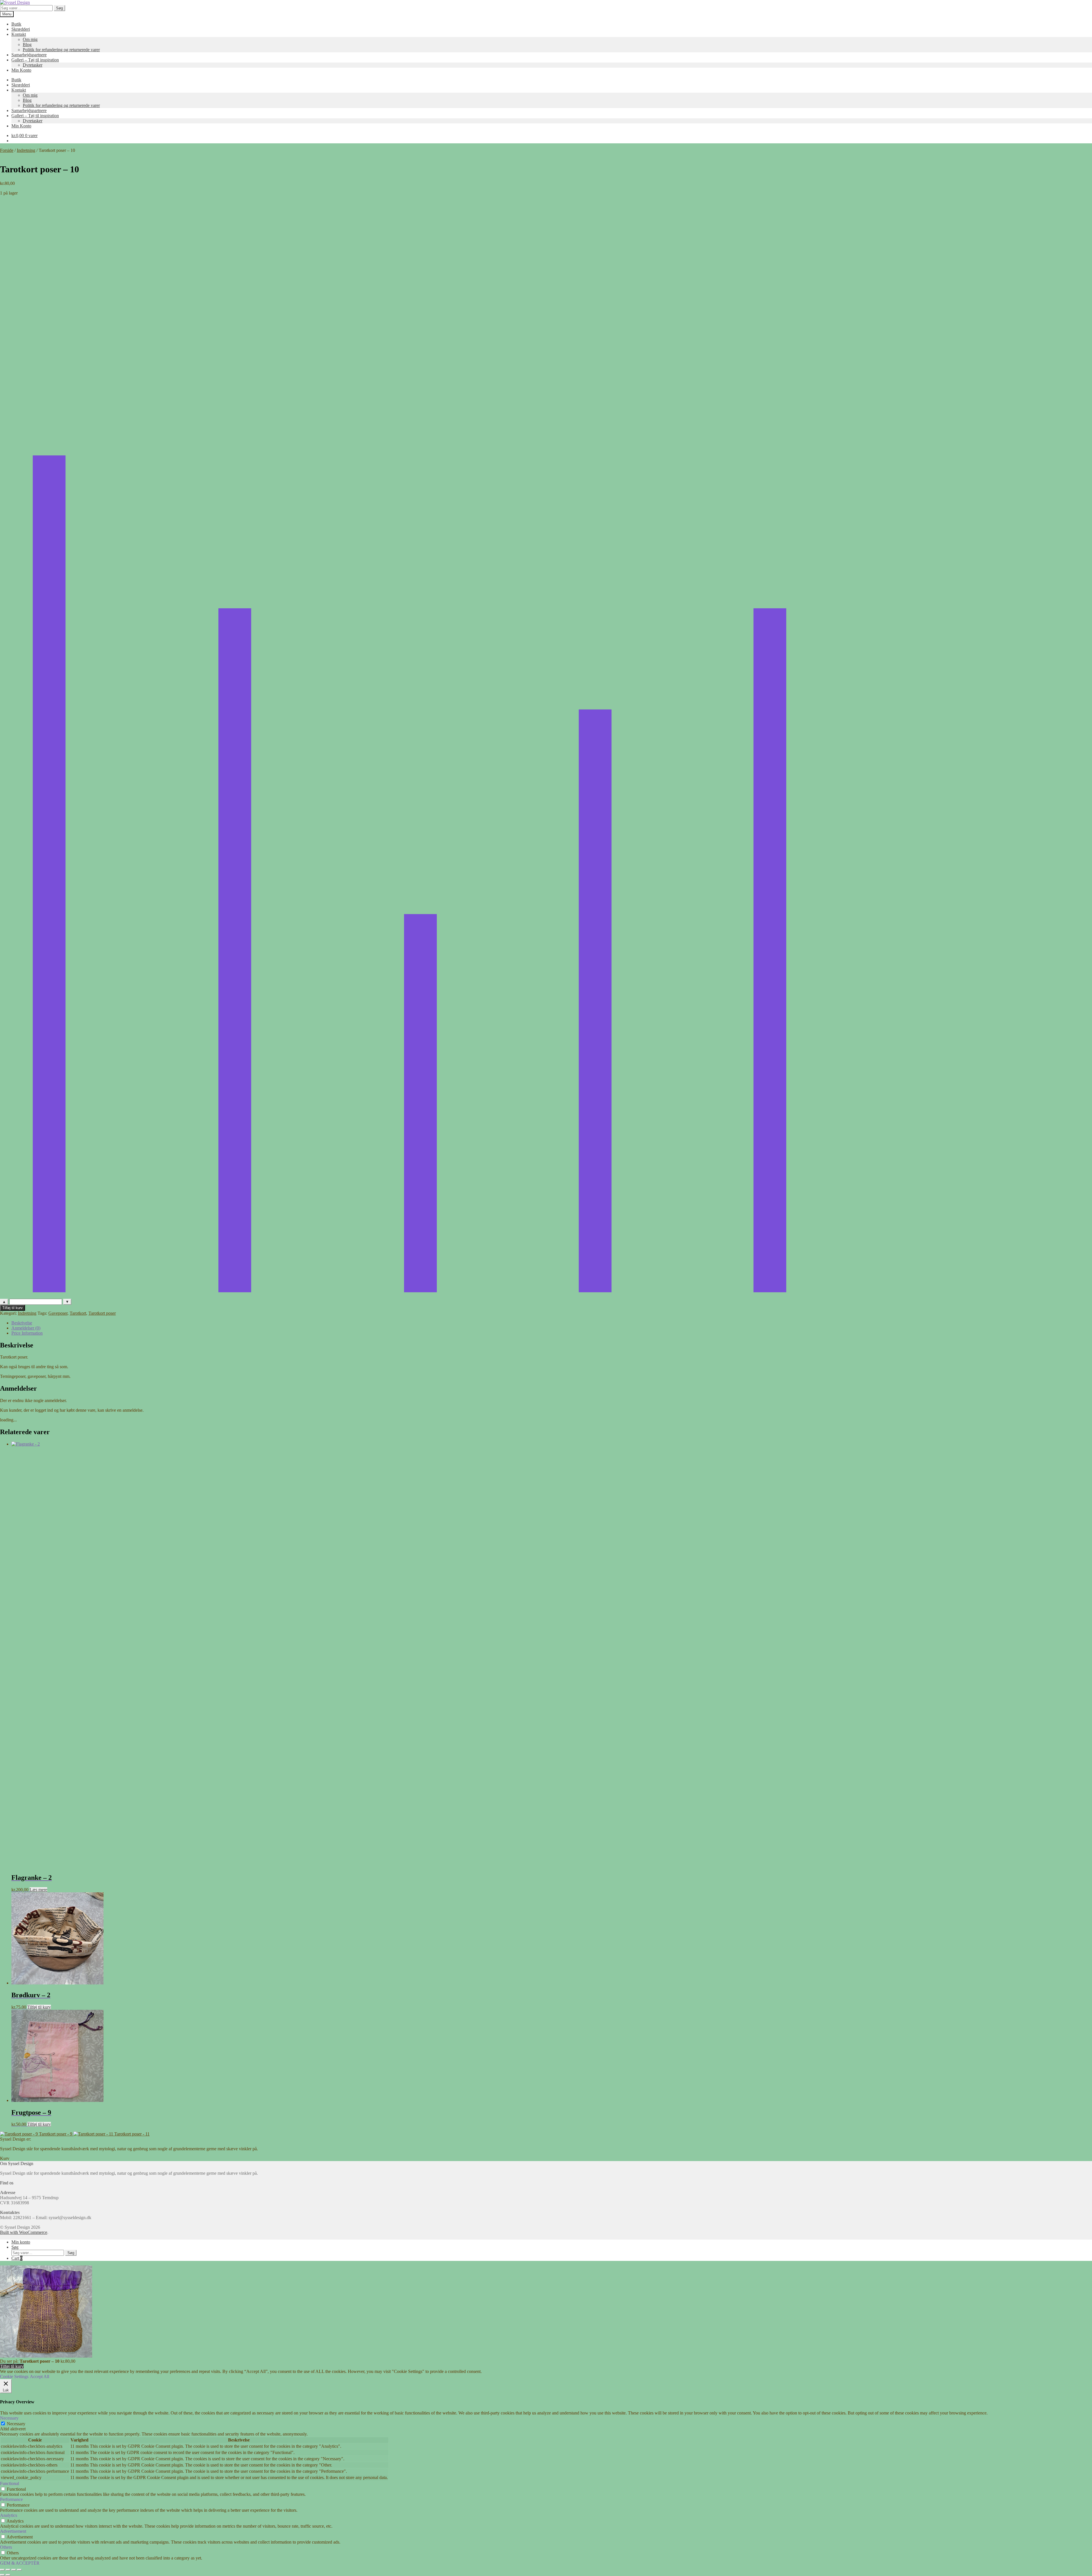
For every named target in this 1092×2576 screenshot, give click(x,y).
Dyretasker (33, 65)
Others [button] (6, 2547)
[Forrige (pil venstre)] (2, 2575)
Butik (16, 24)
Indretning (26, 150)
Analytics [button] (9, 2515)
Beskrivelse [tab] (22, 1323)
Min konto (21, 2242)
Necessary (16, 2424)
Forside (7, 150)
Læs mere (38, 1890)
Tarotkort (78, 1313)
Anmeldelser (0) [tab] (26, 1328)
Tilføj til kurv (13, 1308)
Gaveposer (58, 1313)
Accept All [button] (40, 2377)
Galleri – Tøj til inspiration (35, 60)
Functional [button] (10, 2483)
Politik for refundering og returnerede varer (61, 50)
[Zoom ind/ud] (2, 2570)
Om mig (30, 39)
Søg (59, 8)
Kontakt (19, 34)
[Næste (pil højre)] (8, 2575)
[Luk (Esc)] (19, 2570)
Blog (27, 45)
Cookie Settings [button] (14, 2377)
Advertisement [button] (13, 2531)
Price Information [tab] (27, 1333)
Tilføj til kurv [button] (39, 2007)
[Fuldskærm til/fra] (8, 2570)
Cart (17, 2258)
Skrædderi (21, 29)
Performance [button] (11, 2499)
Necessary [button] (9, 2418)
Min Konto (21, 70)
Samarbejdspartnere (29, 55)
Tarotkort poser (102, 1313)
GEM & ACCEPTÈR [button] (20, 2563)
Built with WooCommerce (24, 2232)
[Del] (14, 2570)
